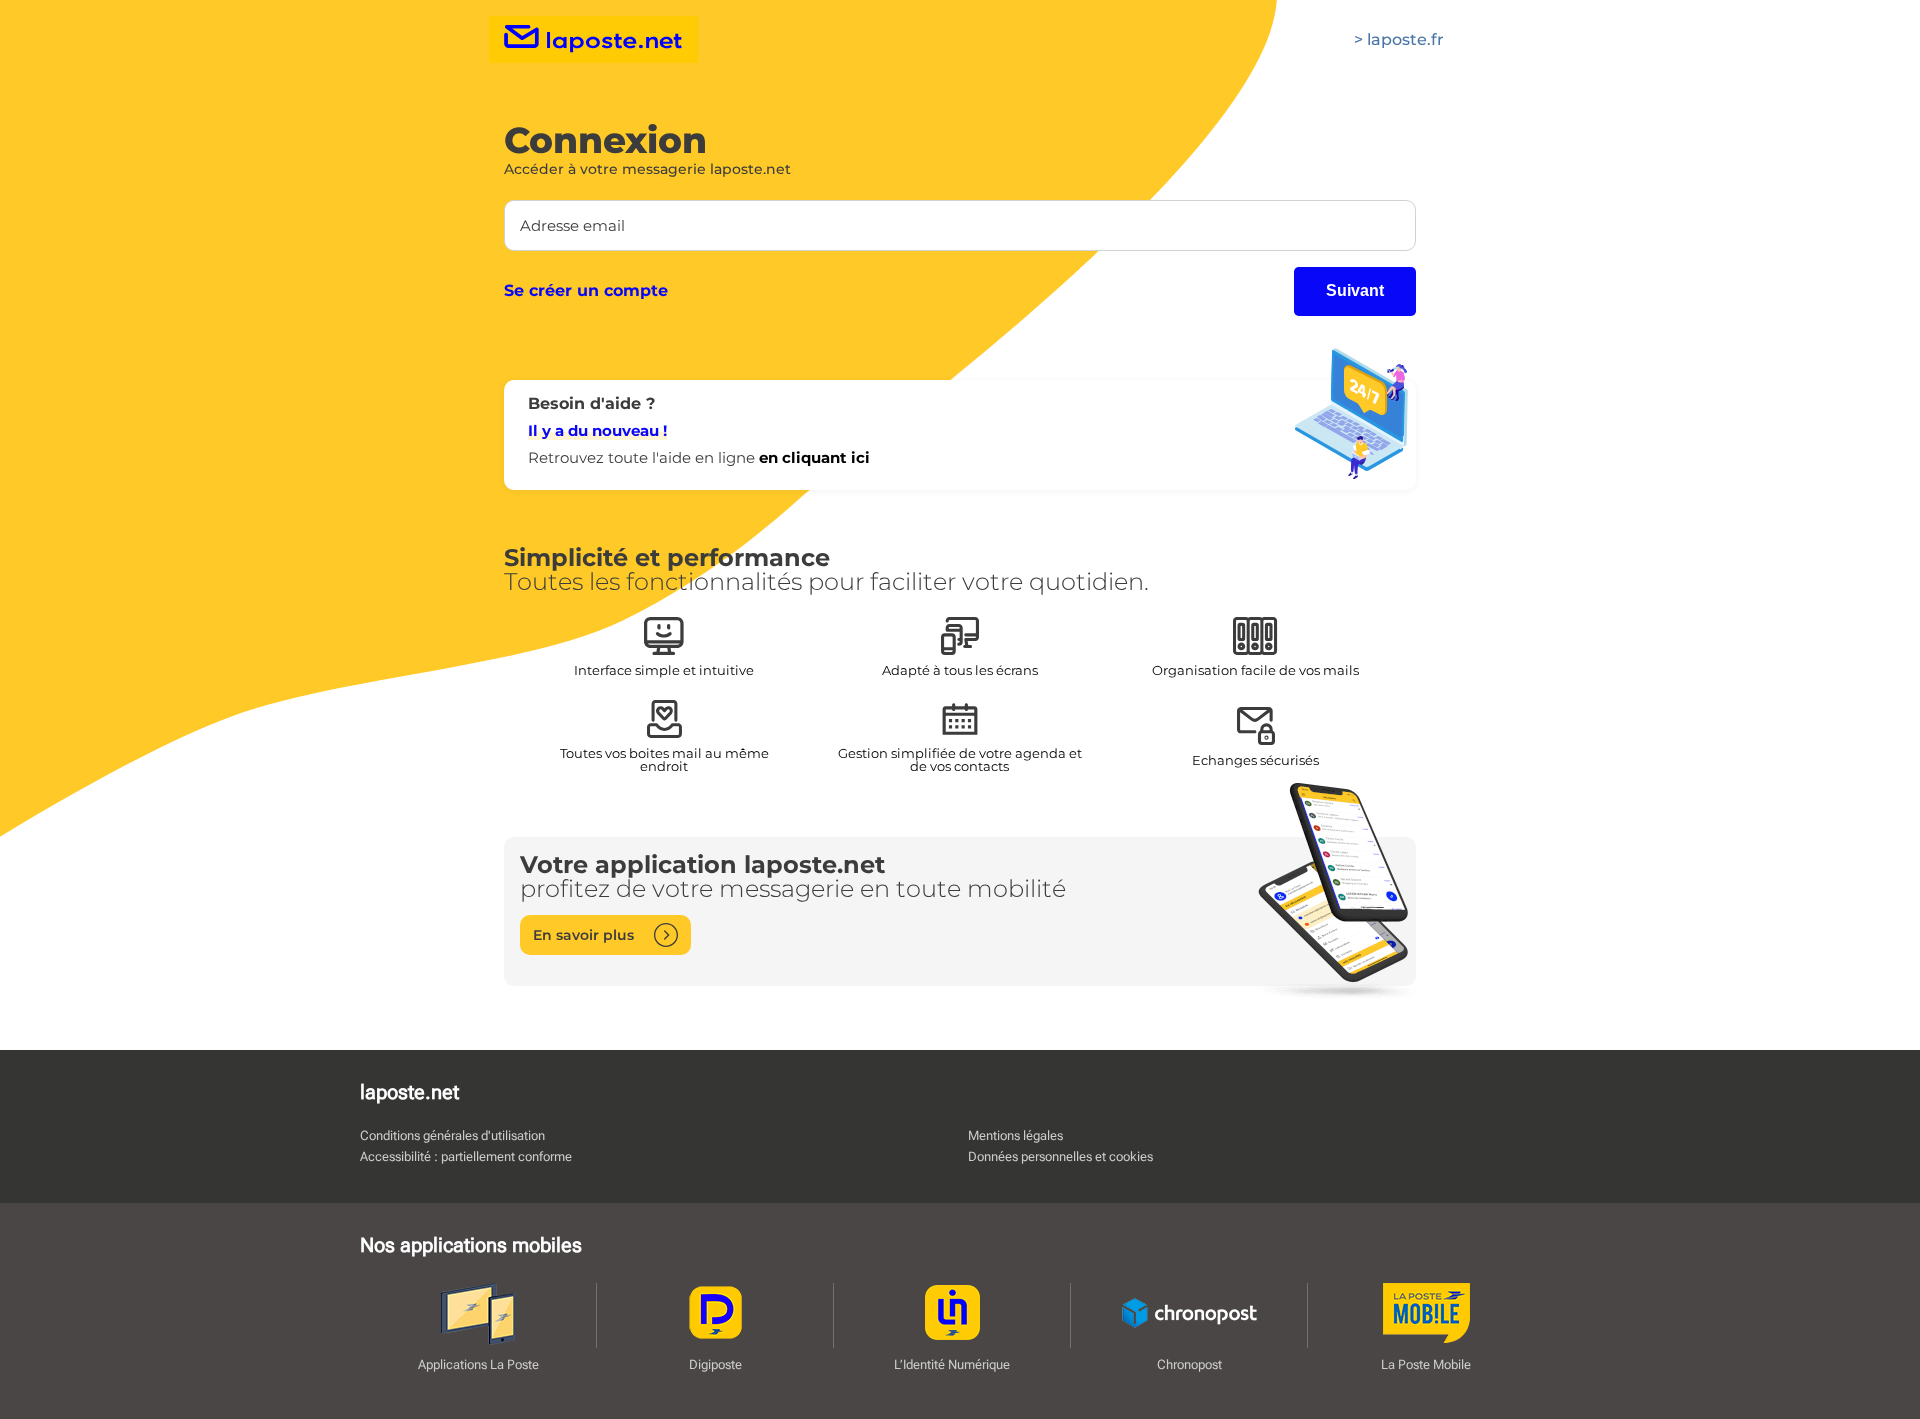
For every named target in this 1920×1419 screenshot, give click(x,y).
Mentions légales (1015, 1135)
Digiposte (715, 1364)
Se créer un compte (586, 291)
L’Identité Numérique (952, 1364)
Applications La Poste (478, 1364)
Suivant (1355, 290)
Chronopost (1189, 1364)
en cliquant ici (814, 457)
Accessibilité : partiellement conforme (466, 1156)
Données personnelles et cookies (1060, 1156)
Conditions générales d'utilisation (452, 1135)
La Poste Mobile (1426, 1364)
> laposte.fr (1399, 40)
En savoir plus (583, 935)
